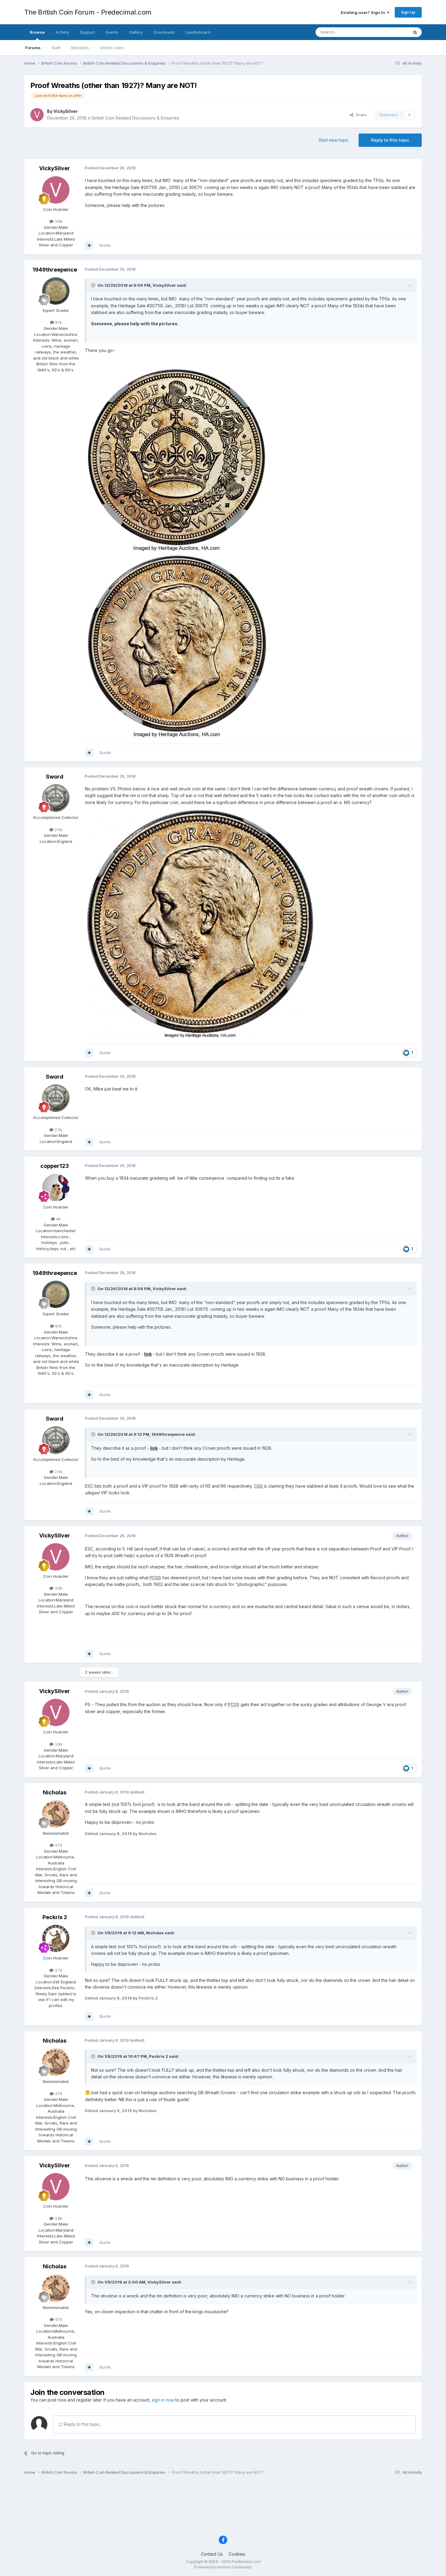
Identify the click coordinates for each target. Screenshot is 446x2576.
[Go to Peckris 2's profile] (56, 1939)
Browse (37, 32)
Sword (55, 777)
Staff (56, 48)
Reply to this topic (390, 140)
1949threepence (55, 270)
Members (80, 48)
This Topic (391, 32)
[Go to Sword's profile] (56, 798)
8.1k (58, 322)
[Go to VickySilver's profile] (37, 115)
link (148, 1354)
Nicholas (55, 1792)
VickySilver (66, 111)
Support (88, 32)
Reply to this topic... (83, 2424)
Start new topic (334, 140)
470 (58, 1845)
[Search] (415, 32)
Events (112, 32)
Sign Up (408, 12)
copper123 (55, 1166)
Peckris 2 (55, 1917)
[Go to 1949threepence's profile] (56, 291)
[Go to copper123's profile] (56, 1188)
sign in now (163, 2400)
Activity (62, 32)
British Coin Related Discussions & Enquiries (136, 118)
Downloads (164, 32)
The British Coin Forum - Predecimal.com (88, 12)
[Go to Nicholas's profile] (56, 1814)
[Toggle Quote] (94, 285)
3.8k (58, 221)
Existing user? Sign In (364, 12)
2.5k (58, 830)
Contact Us (212, 2554)
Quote (105, 245)
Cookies (237, 2554)
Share (360, 115)
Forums (33, 48)
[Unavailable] (200, 923)
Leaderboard (198, 32)
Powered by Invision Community (223, 2567)
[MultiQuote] (89, 245)
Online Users (112, 48)
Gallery (136, 32)
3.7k (58, 1970)
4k (58, 1219)
